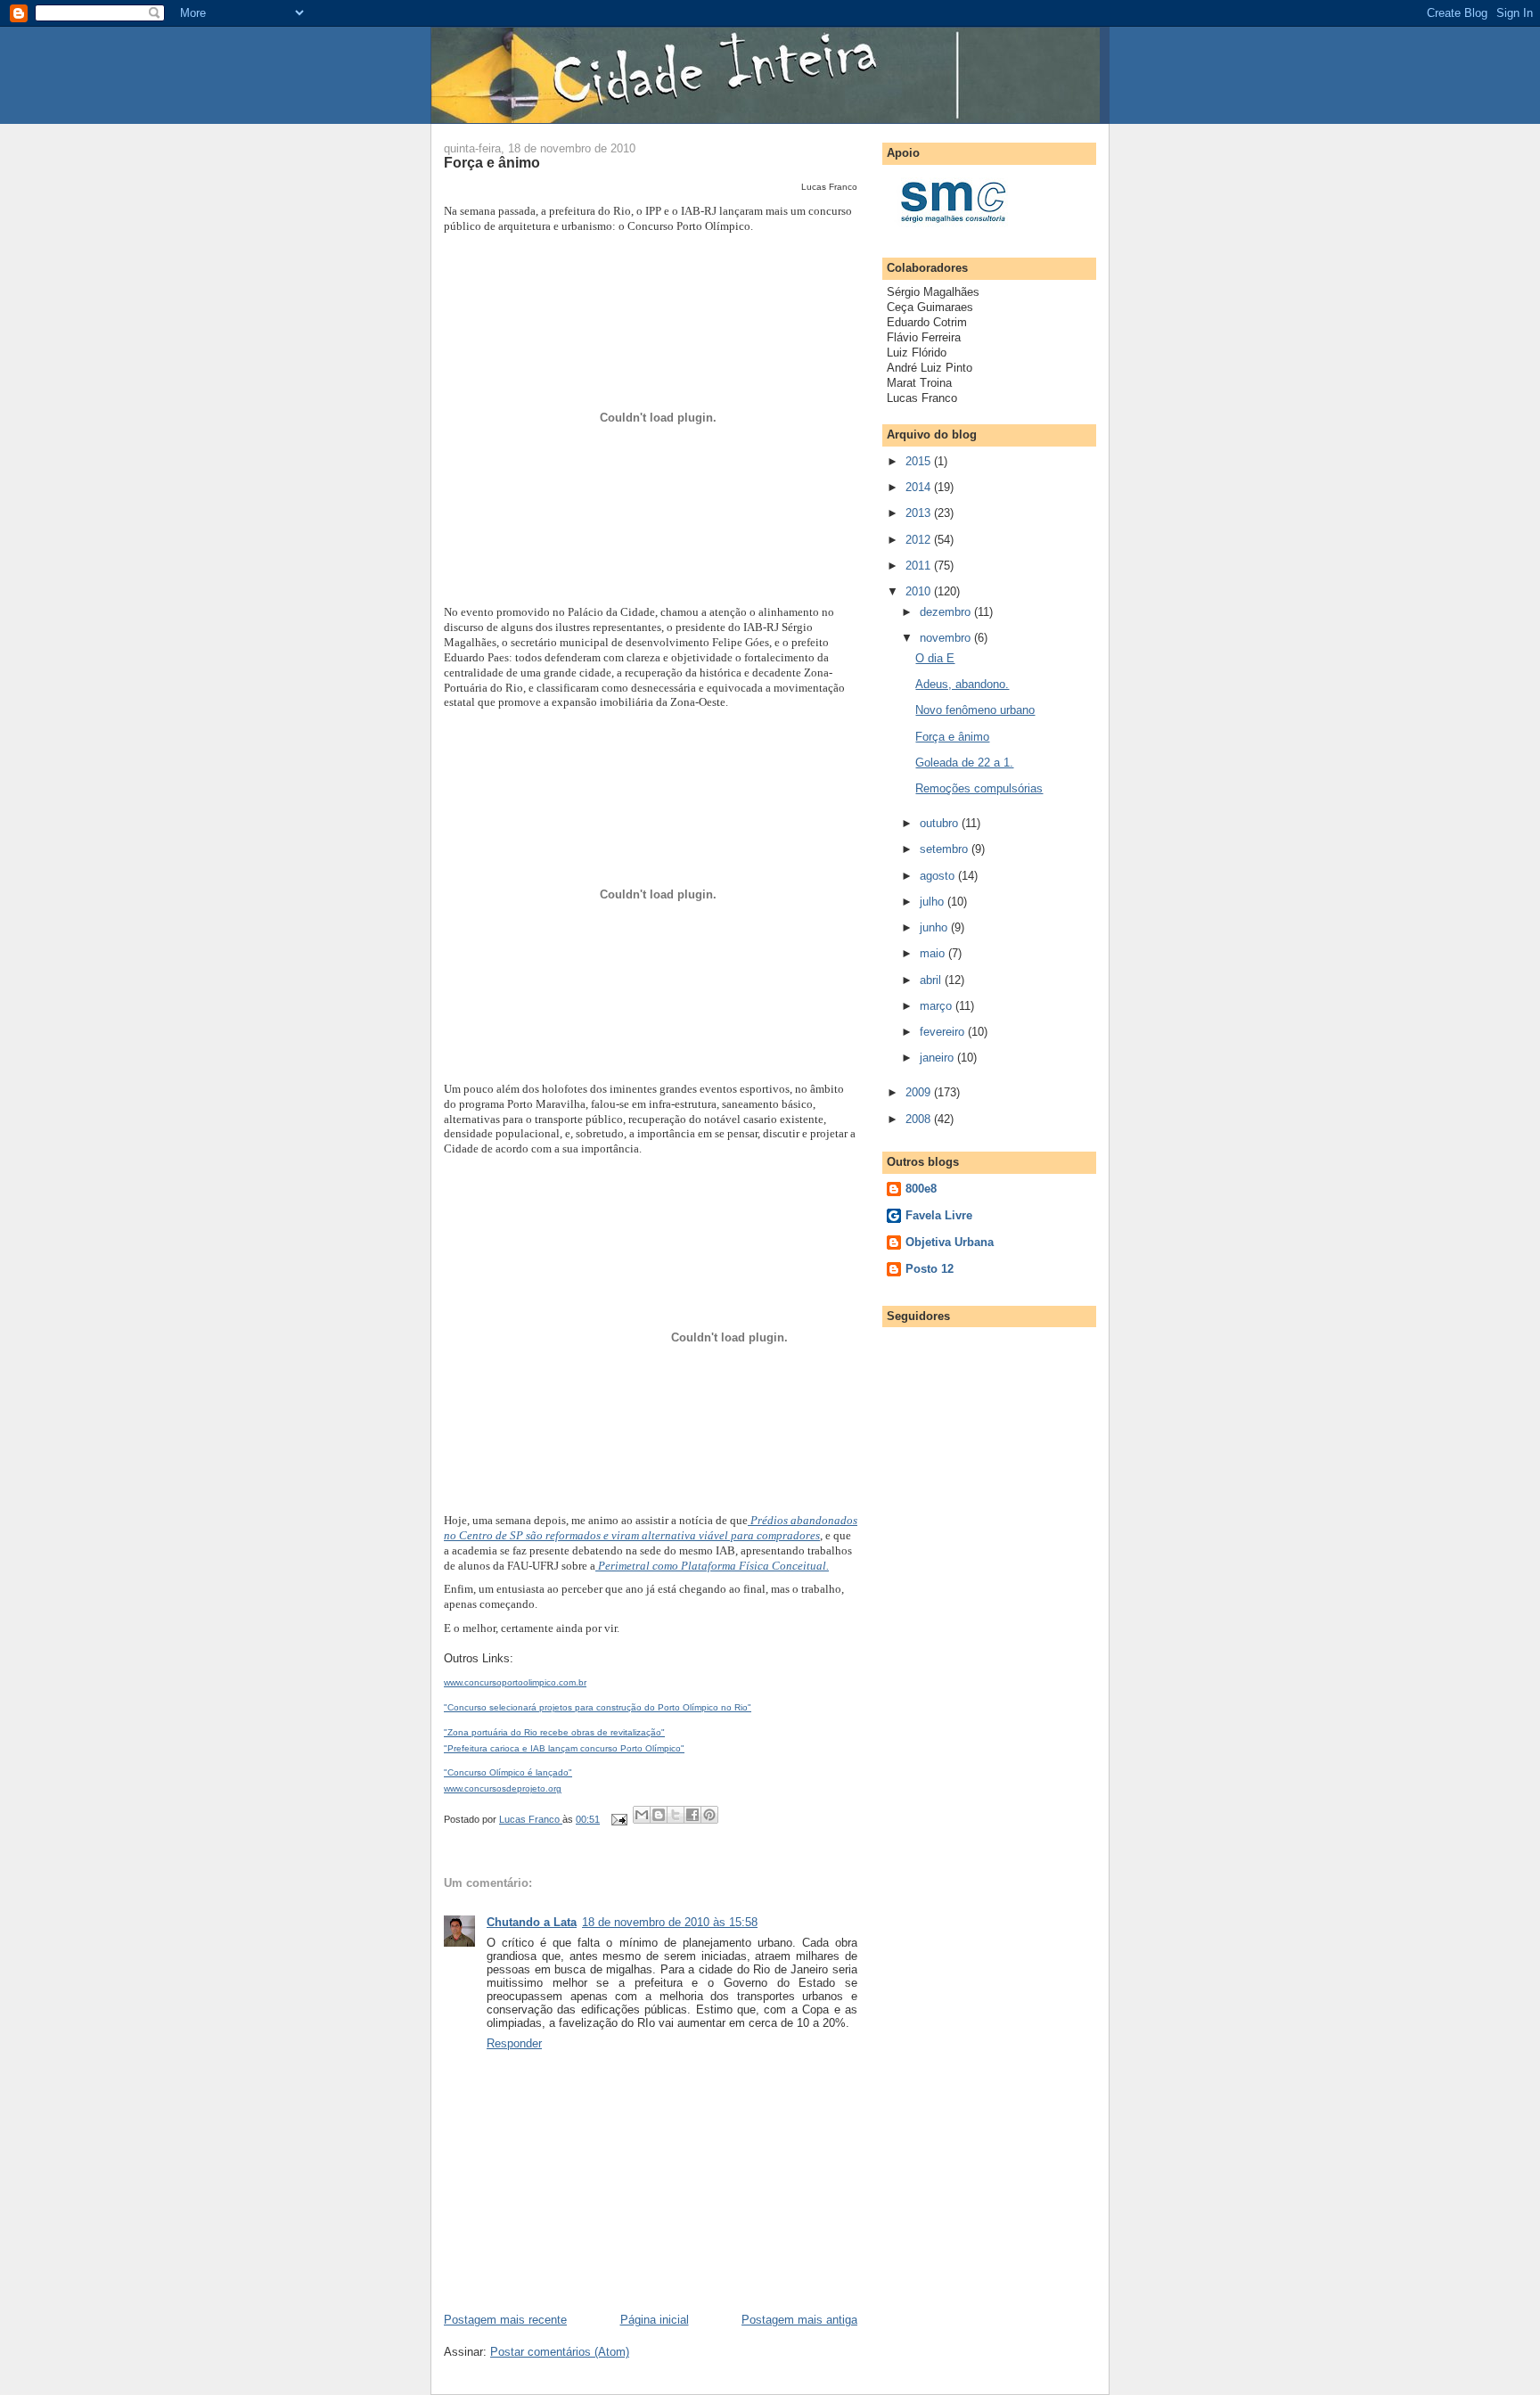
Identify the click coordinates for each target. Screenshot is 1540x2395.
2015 (920, 461)
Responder (514, 2043)
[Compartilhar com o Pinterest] (709, 1815)
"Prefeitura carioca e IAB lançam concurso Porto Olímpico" (564, 1748)
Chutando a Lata (532, 1922)
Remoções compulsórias (979, 788)
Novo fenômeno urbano (975, 710)
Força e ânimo (952, 737)
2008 (920, 1119)
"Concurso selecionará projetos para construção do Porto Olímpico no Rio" (598, 1707)
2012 (920, 540)
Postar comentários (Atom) (560, 2352)
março (938, 1006)
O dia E (935, 658)
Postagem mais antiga (799, 2320)
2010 (920, 591)
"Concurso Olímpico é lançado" (508, 1772)
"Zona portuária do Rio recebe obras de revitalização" (554, 1732)
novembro (947, 638)
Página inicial (655, 2320)
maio (934, 953)
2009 (920, 1092)
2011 (920, 566)
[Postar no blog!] (659, 1815)
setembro (946, 849)
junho (935, 927)
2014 (920, 487)
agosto (939, 876)
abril (932, 980)
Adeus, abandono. (962, 684)
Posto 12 (930, 1269)
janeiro (938, 1058)
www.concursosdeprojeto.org (503, 1788)
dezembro (947, 612)
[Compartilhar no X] (676, 1815)
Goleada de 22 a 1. (964, 763)
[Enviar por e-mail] (642, 1815)
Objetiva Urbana (950, 1242)
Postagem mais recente (505, 2320)
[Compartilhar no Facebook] (692, 1815)
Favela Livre (939, 1215)
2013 (920, 513)
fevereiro (944, 1032)
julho (934, 902)
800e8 (921, 1189)
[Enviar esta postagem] (618, 1819)
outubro (941, 823)
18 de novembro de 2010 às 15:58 (670, 1922)
